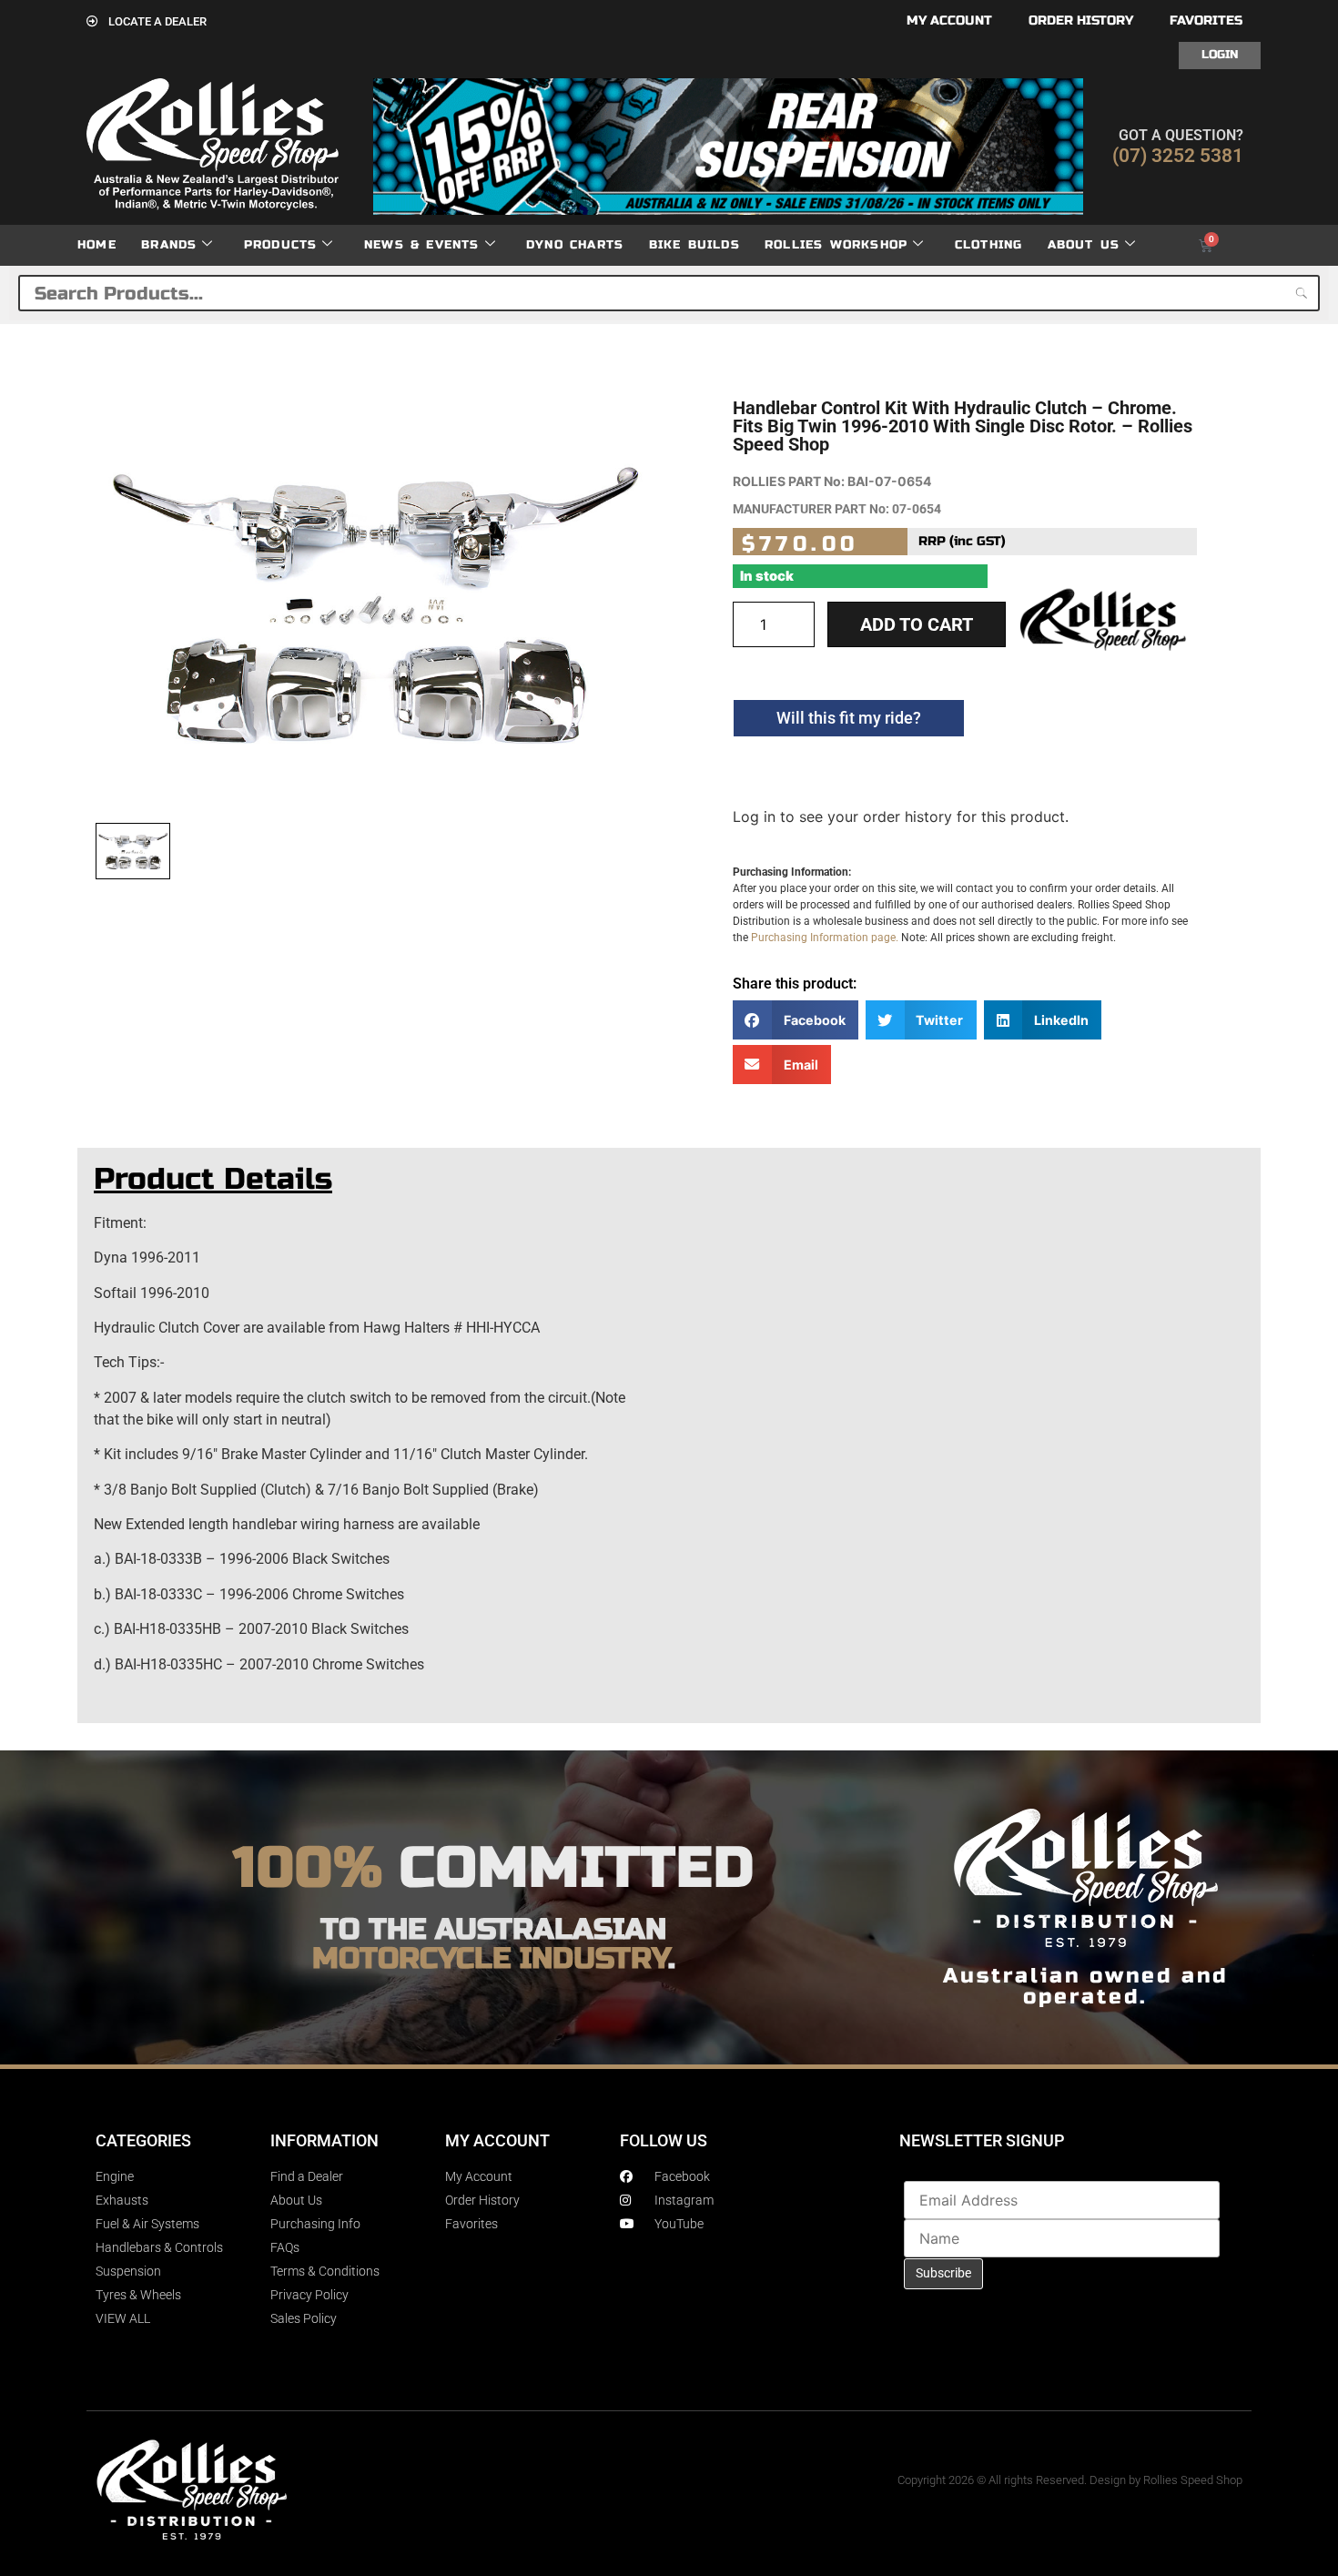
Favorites (1206, 20)
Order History (1081, 20)
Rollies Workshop (836, 245)
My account (949, 20)
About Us (1084, 245)
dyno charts (575, 245)
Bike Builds (694, 245)
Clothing (989, 245)
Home (97, 245)
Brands (169, 245)
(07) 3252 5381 (1178, 156)
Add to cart (917, 624)
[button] (796, 1020)
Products (281, 245)
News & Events (422, 245)
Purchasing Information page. (825, 938)
